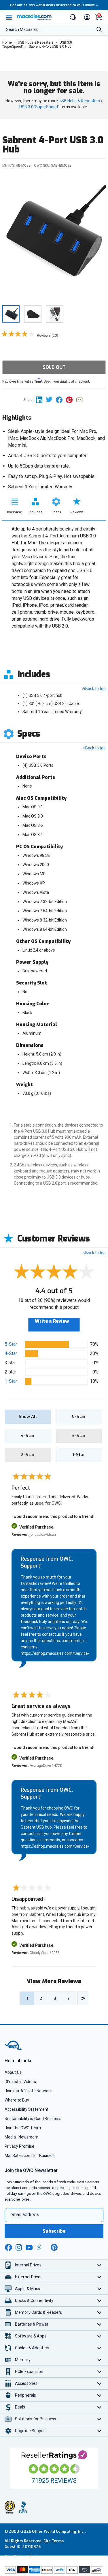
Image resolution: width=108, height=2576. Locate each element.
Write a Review (52, 1321)
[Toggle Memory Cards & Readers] (100, 2312)
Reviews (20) (48, 335)
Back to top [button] (95, 1253)
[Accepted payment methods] (54, 2571)
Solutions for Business (36, 2419)
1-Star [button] (11, 1381)
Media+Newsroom (21, 2137)
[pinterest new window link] (54, 2247)
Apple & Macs (28, 2289)
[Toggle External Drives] (100, 2277)
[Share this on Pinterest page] (71, 400)
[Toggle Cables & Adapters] (100, 2348)
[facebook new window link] (8, 2248)
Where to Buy (17, 2100)
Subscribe (54, 2231)
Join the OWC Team (23, 2128)
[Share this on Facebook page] (61, 400)
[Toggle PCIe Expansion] (100, 2372)
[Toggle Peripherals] (100, 2395)
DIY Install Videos (20, 2082)
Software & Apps (31, 2336)
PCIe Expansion (29, 2372)
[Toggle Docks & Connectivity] (100, 2301)
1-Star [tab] (79, 1455)
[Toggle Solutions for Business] (100, 2419)
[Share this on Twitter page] (51, 400)
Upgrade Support (31, 2431)
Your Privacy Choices (24, 2556)
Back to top (95, 688)
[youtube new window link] (29, 2248)
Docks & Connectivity (34, 2300)
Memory (23, 2360)
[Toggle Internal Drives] (100, 2265)
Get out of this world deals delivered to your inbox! (54, 5)
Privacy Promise (19, 2146)
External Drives (29, 2277)
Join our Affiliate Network (28, 2091)
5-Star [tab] (79, 1417)
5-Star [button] (11, 1344)
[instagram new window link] (19, 2247)
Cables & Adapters (32, 2348)
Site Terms (54, 2541)
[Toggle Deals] (100, 2407)
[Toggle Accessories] (100, 2384)
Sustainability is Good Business (33, 2119)
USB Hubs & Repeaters (79, 101)
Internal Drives (28, 2265)
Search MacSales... (23, 29)
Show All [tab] (28, 1417)
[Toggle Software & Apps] (100, 2336)
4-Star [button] (11, 1353)
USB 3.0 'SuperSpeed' (39, 107)
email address (25, 2215)
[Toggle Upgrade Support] (100, 2431)
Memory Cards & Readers (38, 2312)
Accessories (26, 2383)
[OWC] (14, 2049)
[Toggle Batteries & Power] (100, 2324)
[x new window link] (40, 2248)
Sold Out (54, 367)
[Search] (99, 30)
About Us (13, 2072)
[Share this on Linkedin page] (41, 400)
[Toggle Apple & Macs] (100, 2289)
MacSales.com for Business (30, 2156)
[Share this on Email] (80, 400)
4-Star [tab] (28, 1436)
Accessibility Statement (26, 2109)
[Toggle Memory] (100, 2360)
